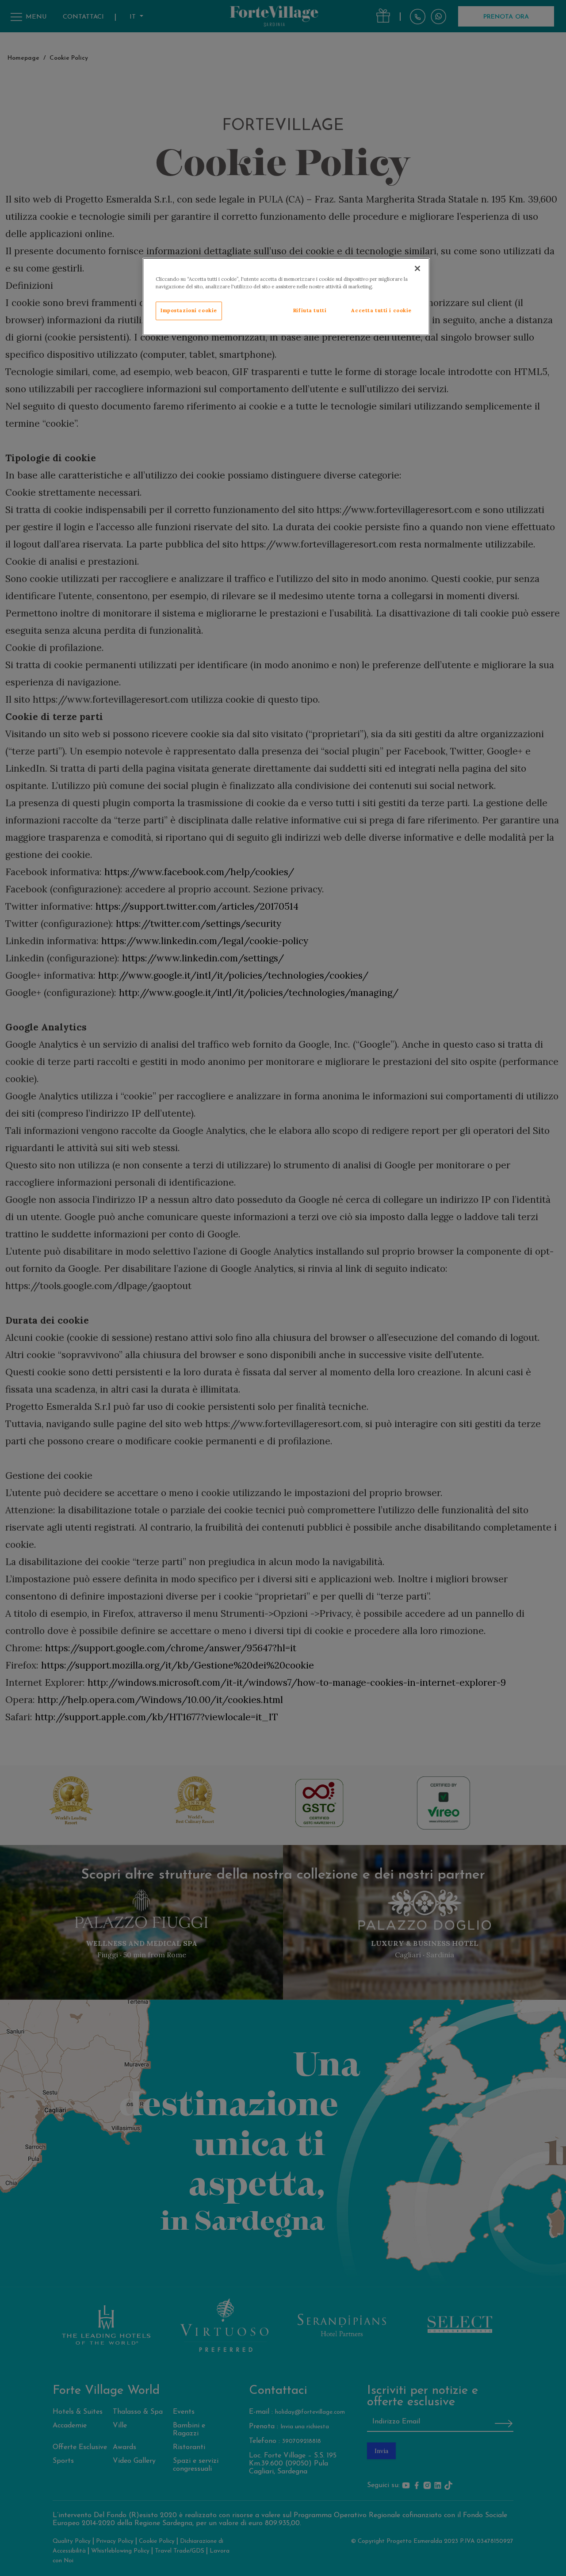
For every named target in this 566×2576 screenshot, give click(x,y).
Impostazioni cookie (189, 310)
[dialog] (286, 297)
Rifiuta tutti (310, 310)
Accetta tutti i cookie (381, 310)
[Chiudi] (417, 268)
